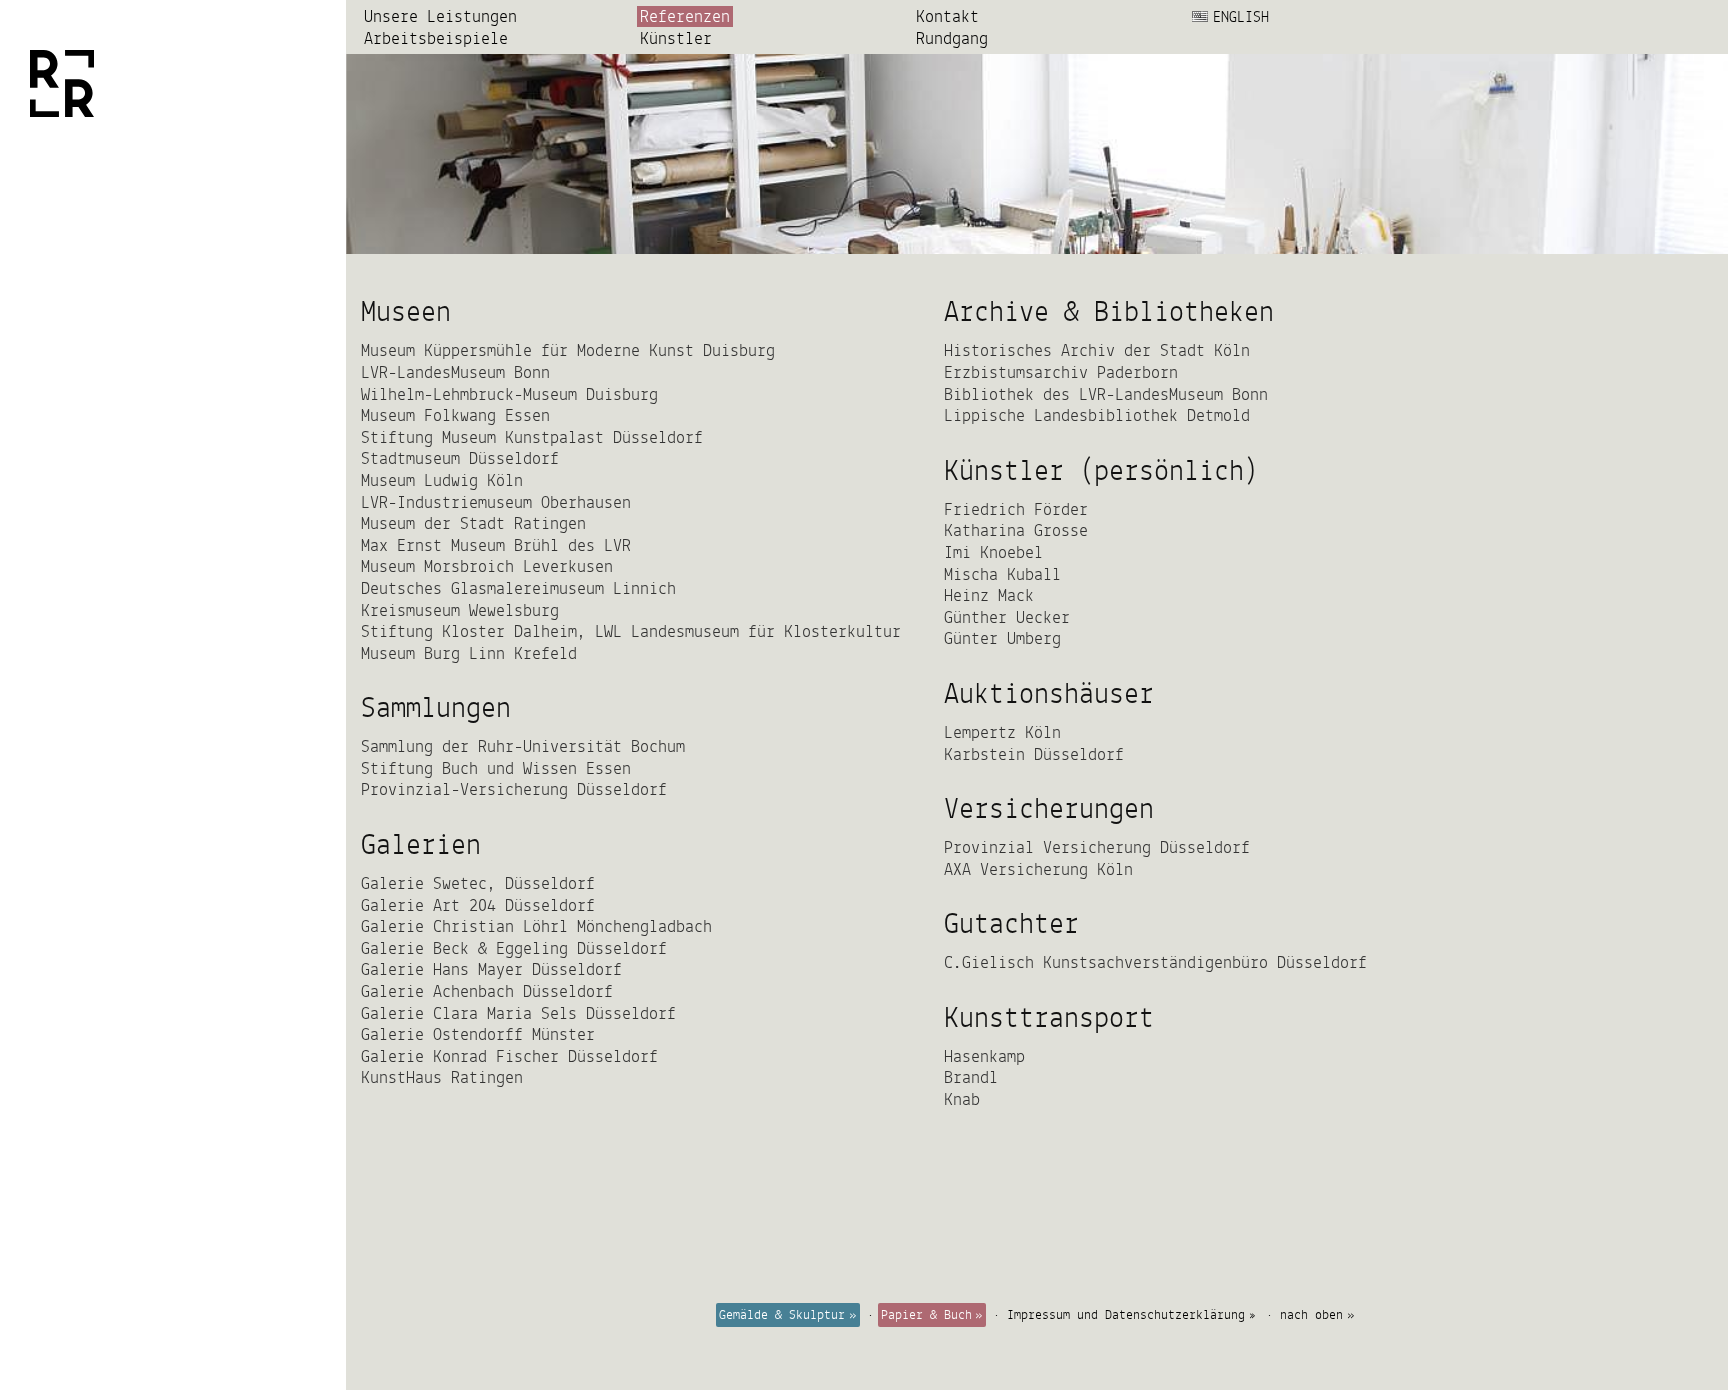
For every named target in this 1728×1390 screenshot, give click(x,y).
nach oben (1311, 1315)
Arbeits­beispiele (436, 38)
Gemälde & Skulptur (782, 1315)
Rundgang (952, 38)
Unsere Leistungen (440, 16)
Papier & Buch (926, 1315)
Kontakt (947, 16)
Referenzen (685, 16)
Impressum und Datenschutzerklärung (1126, 1315)
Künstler (676, 38)
